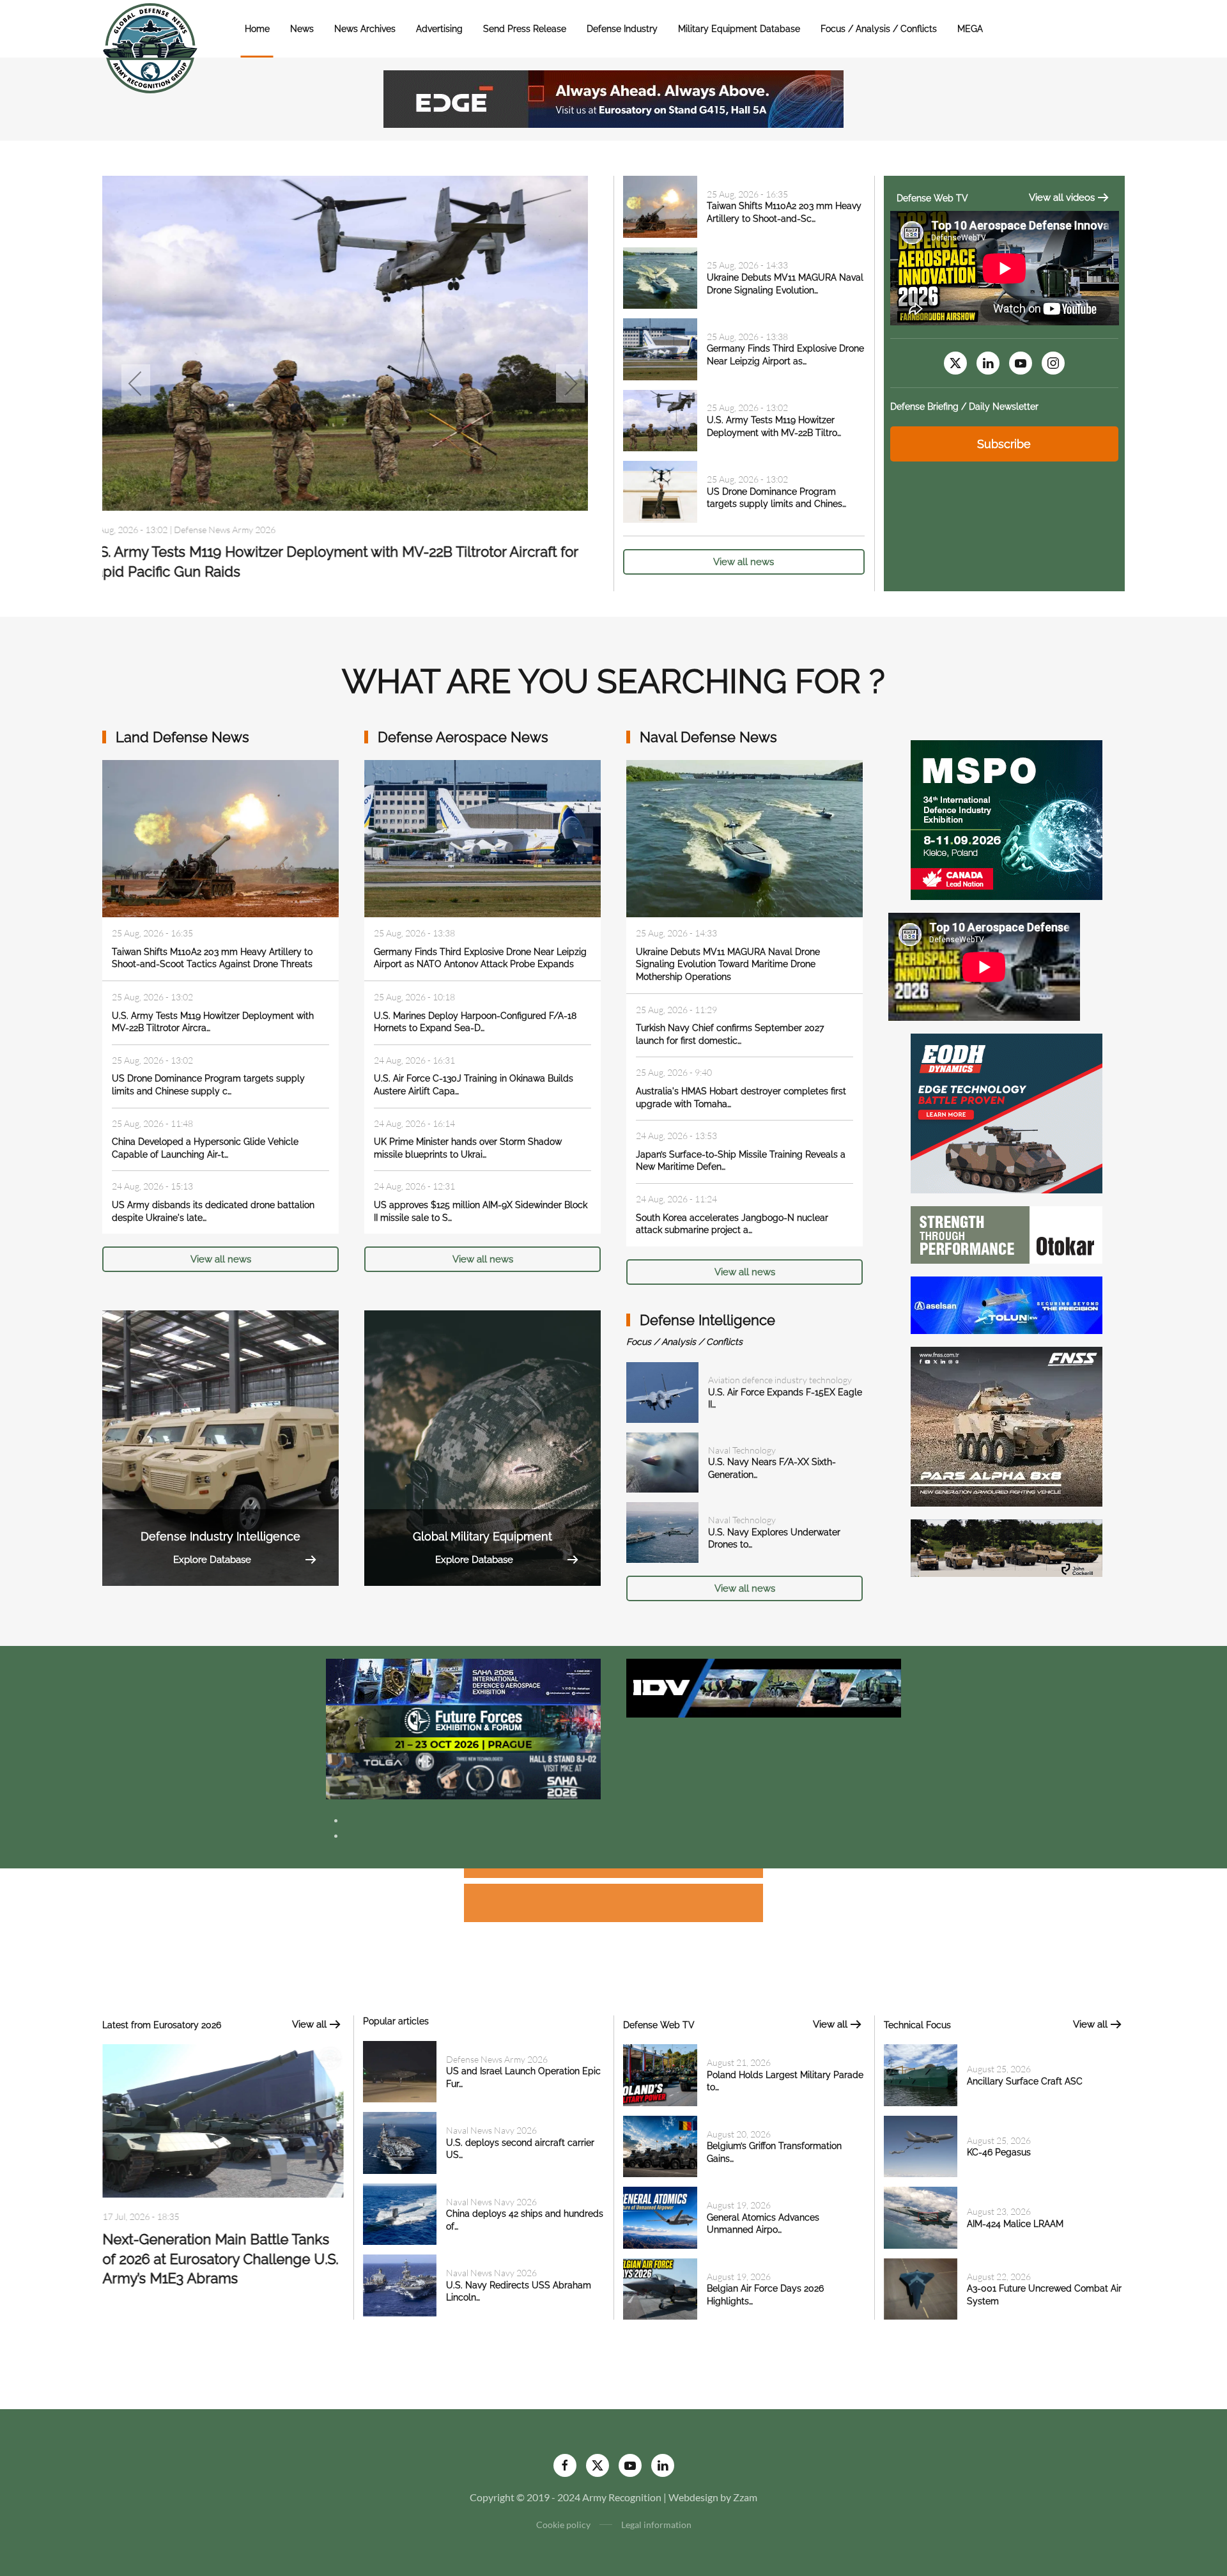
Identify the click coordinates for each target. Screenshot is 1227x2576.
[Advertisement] (613, 1875)
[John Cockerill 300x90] (1007, 1547)
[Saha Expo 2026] (463, 1681)
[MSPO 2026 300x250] (1007, 819)
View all (309, 2024)
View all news (744, 562)
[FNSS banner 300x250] (1007, 1425)
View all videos (1062, 198)
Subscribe (1004, 444)
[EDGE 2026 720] (613, 97)
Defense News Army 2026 (497, 2059)
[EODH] (1007, 1112)
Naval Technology (742, 1450)
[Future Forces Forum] (463, 1727)
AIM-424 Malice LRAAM (1015, 2224)
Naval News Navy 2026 (235, 529)
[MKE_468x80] (463, 1775)
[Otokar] (1007, 1233)
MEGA (970, 29)
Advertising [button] (439, 29)
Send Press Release (525, 29)
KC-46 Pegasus (999, 2152)
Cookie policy (563, 2525)
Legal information (656, 2525)
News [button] (302, 29)
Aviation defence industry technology (780, 1380)
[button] (136, 384)
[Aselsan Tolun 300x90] (1007, 1304)
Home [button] (257, 29)
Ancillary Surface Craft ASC (1025, 2081)
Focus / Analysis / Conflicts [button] (879, 29)
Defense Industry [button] (622, 29)
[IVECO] (764, 1687)
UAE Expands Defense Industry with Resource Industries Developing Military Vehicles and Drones (219, 2264)
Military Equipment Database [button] (739, 29)
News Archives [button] (365, 29)
